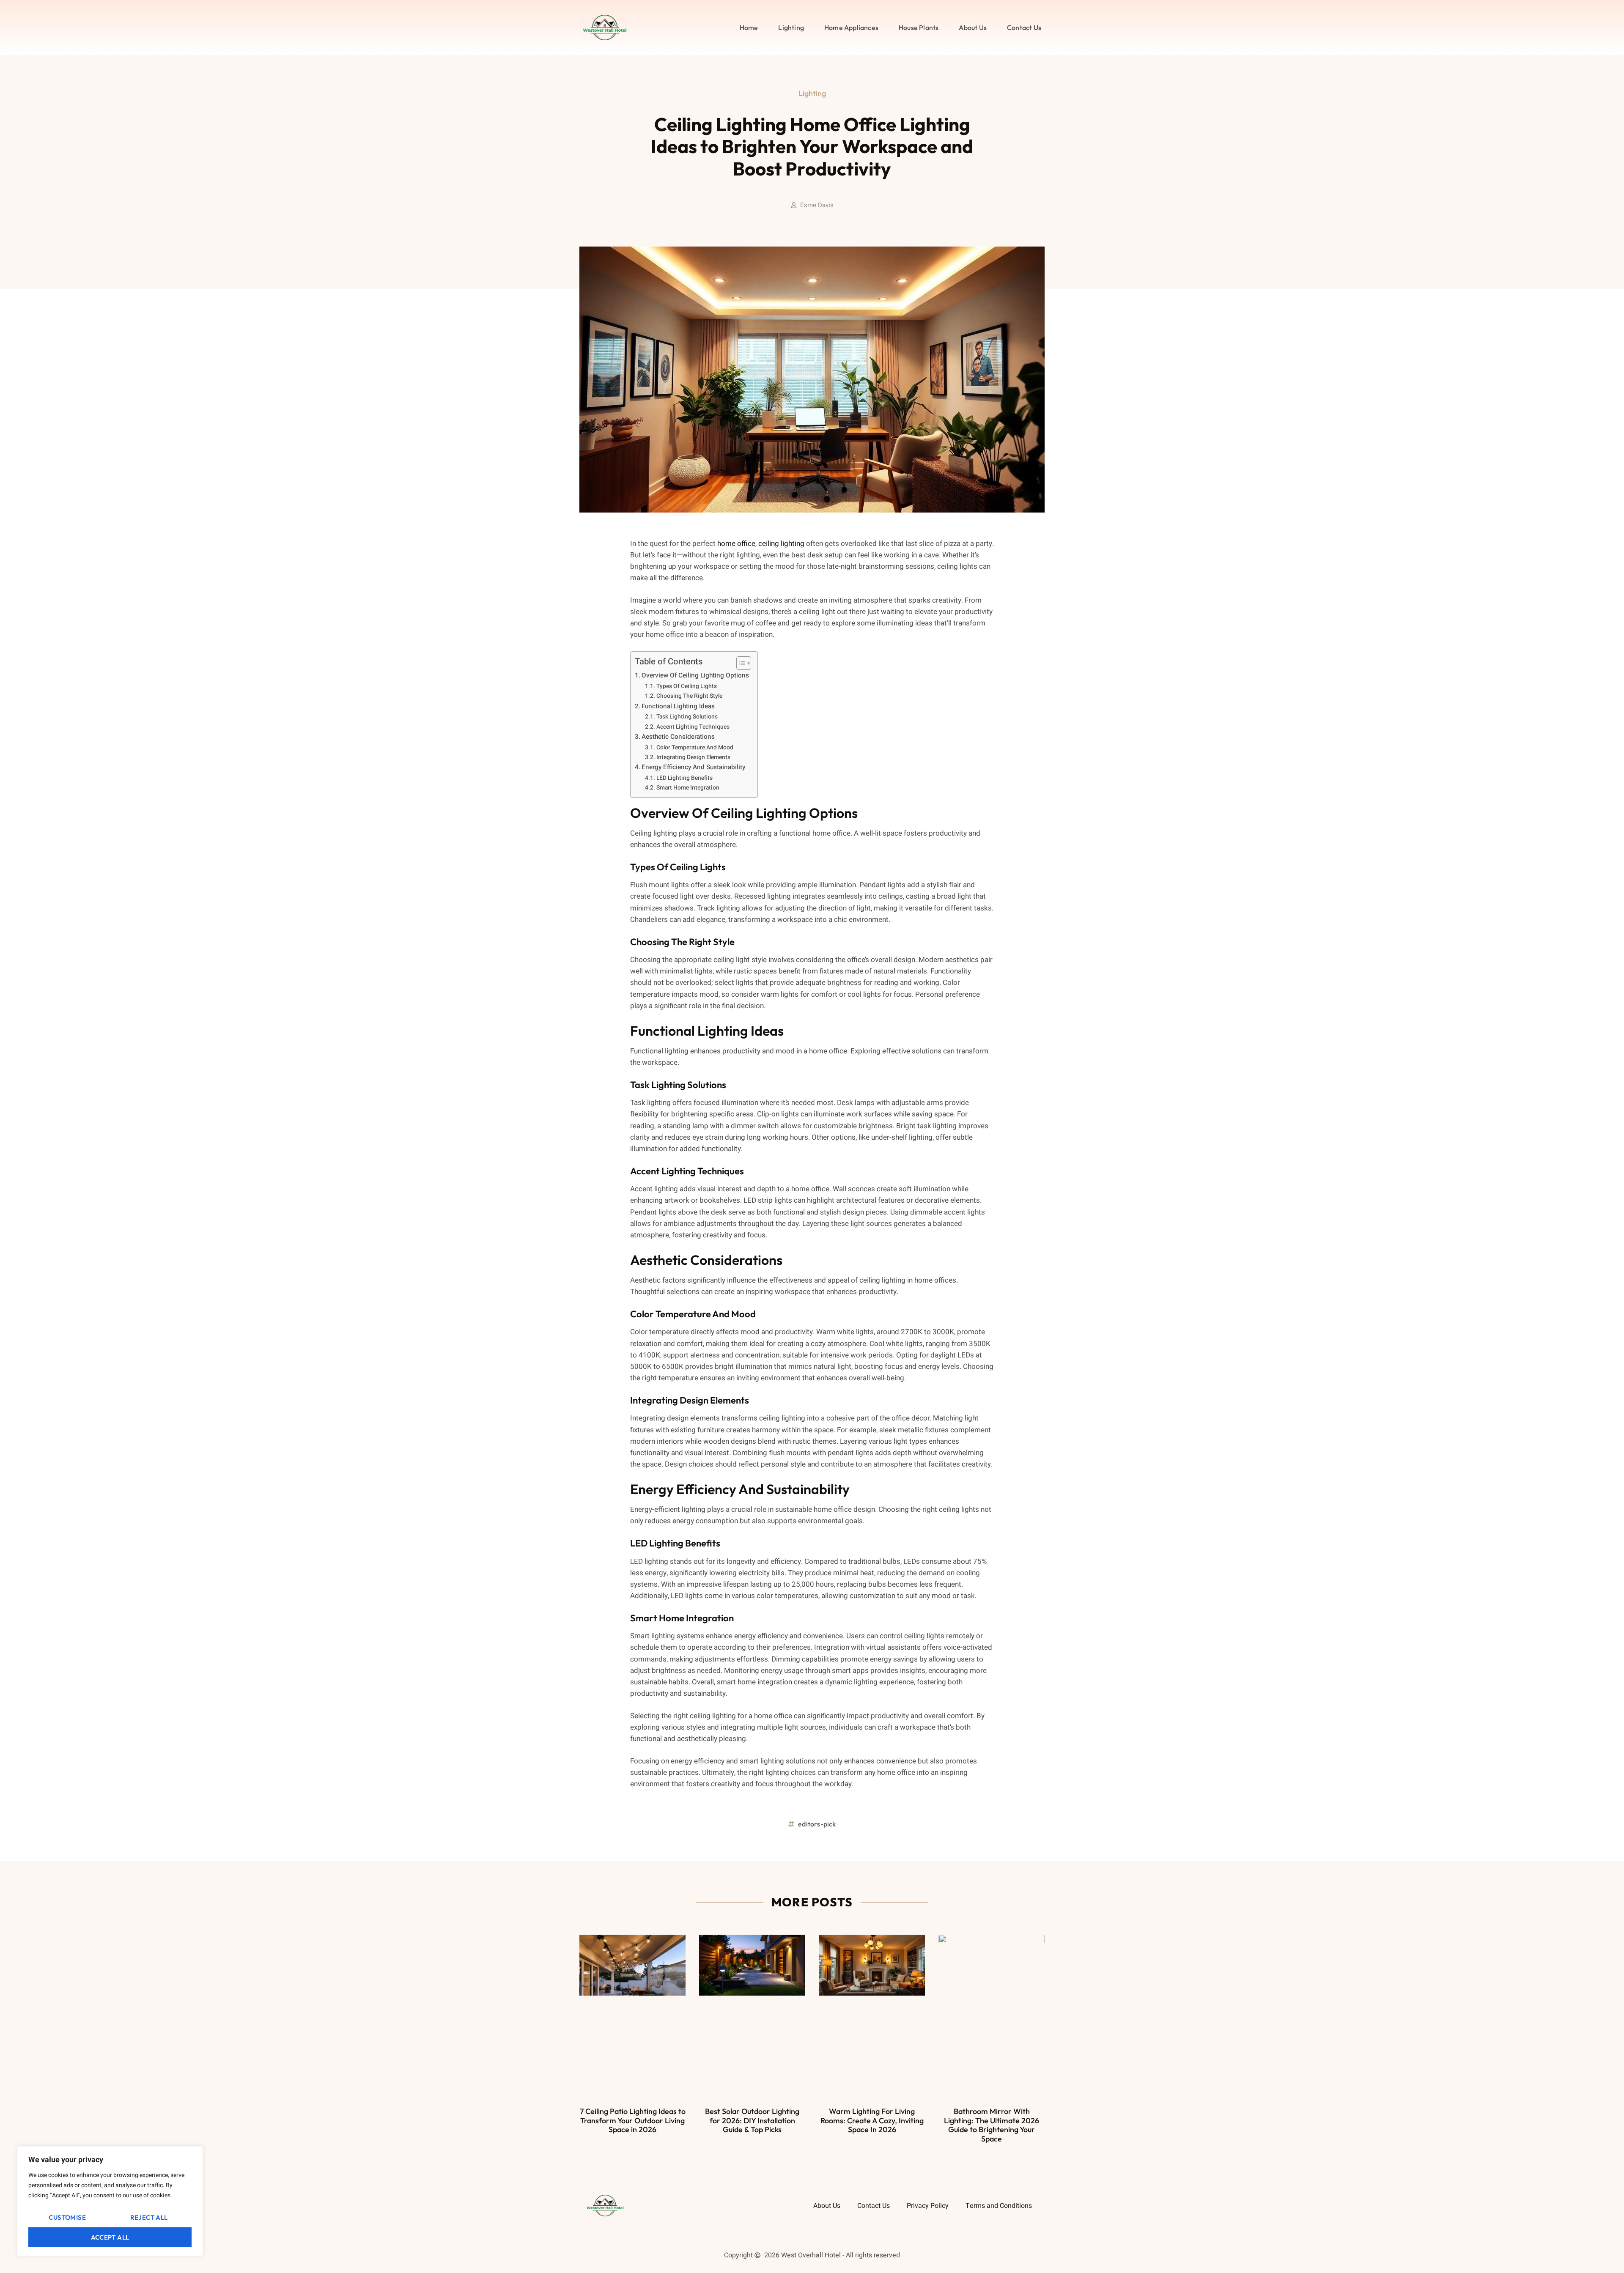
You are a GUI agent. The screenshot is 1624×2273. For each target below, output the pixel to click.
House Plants (919, 27)
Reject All (149, 2217)
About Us (973, 27)
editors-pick (817, 1824)
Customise (67, 2217)
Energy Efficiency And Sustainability (693, 767)
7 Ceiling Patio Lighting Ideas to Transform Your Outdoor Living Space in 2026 (633, 2120)
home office (736, 544)
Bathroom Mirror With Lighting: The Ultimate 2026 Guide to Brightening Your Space (992, 2125)
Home (749, 27)
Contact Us (1024, 27)
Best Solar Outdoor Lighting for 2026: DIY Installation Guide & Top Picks (752, 2120)
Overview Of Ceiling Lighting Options (695, 675)
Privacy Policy (928, 2206)
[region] (110, 2201)
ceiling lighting (781, 544)
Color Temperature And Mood (695, 748)
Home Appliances (851, 27)
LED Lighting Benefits (684, 778)
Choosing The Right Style (689, 696)
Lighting (791, 27)
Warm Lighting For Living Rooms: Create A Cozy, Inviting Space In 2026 (872, 2120)
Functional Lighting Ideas (678, 706)
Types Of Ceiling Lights (687, 686)
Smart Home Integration (688, 788)
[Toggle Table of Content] (739, 663)
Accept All (110, 2237)
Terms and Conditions (999, 2206)
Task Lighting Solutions (687, 717)
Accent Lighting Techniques (693, 727)
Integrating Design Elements (693, 757)
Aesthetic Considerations (678, 737)
